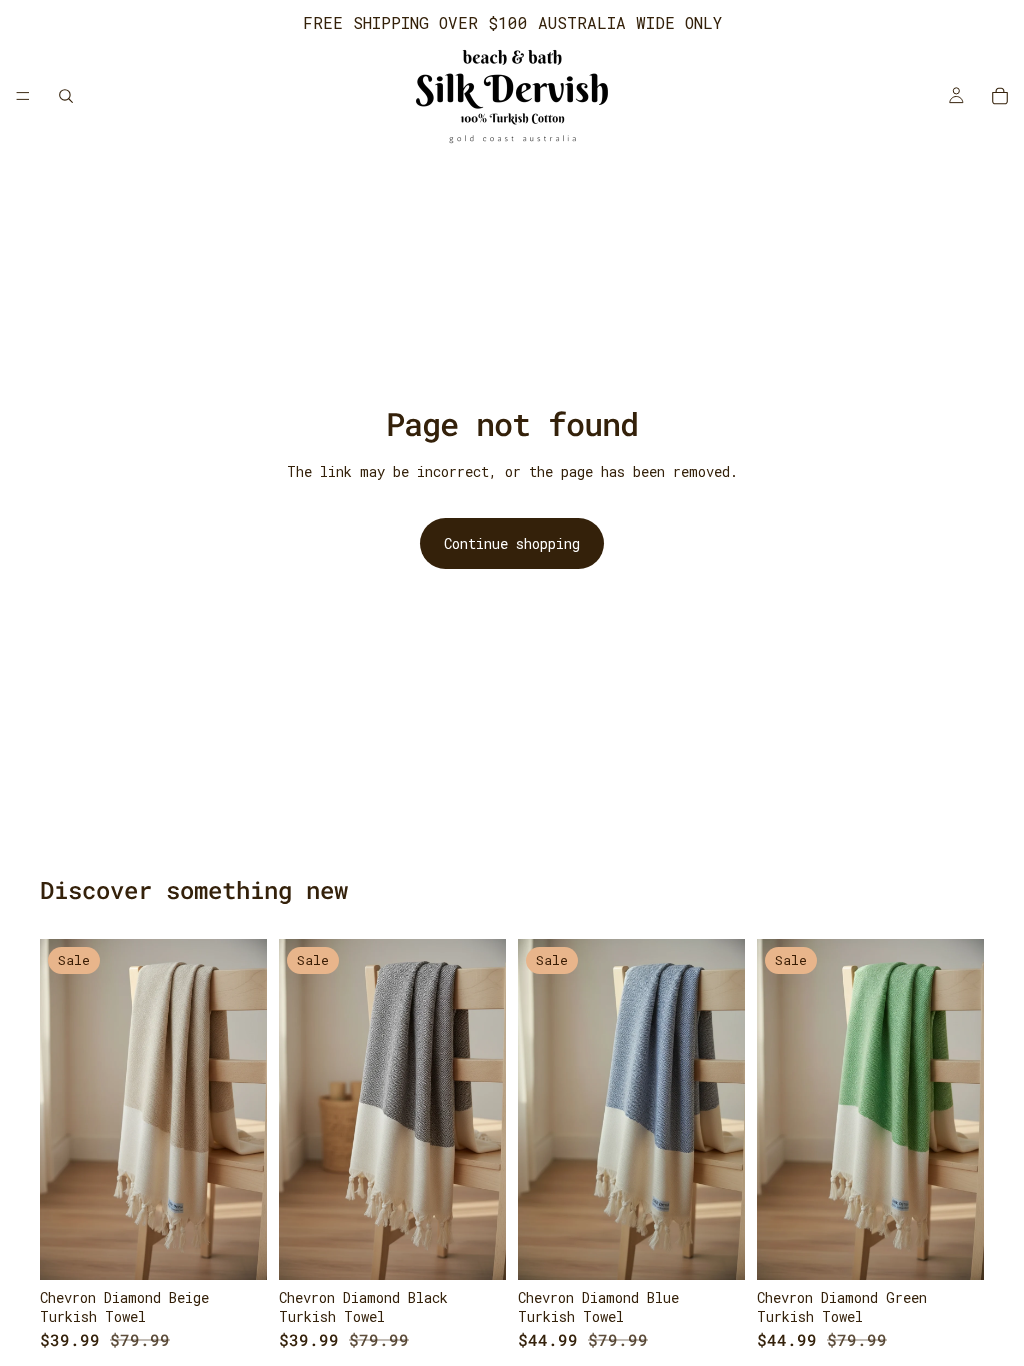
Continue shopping (512, 543)
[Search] (66, 96)
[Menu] (23, 96)
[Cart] (1000, 96)
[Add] (236, 1249)
